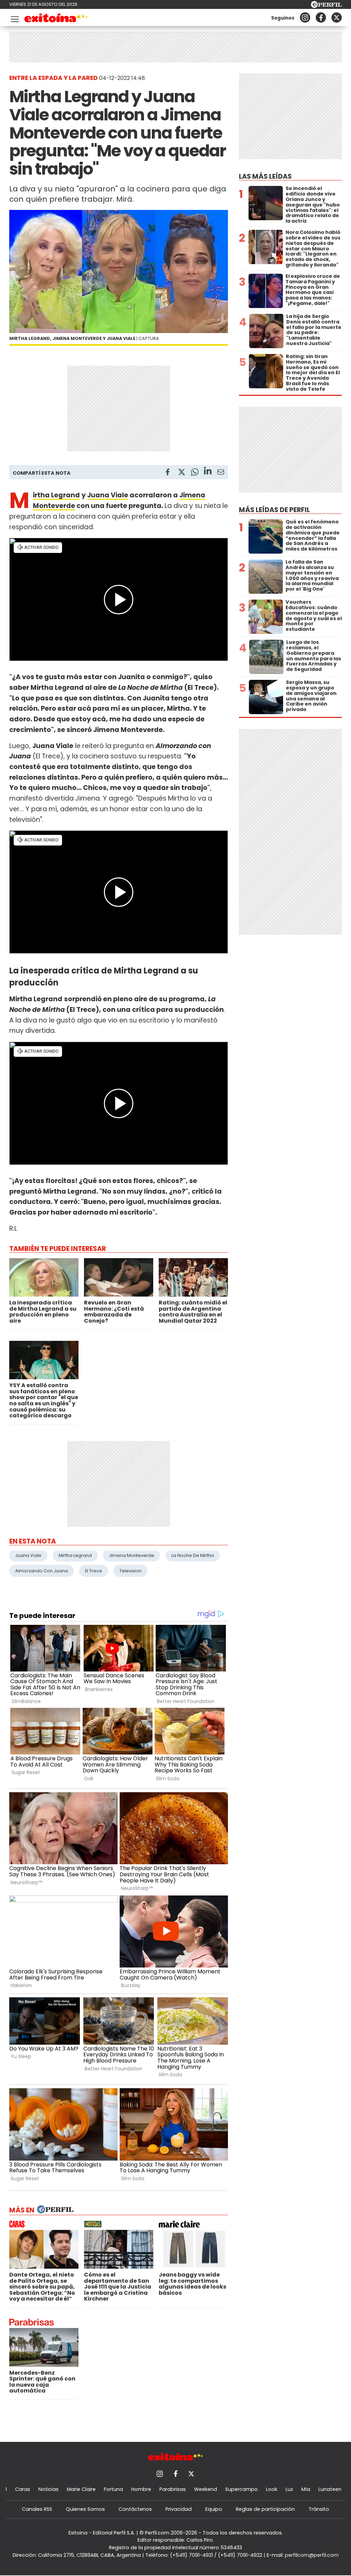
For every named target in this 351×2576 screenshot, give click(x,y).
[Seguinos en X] (337, 17)
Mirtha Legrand (75, 1555)
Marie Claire (81, 2489)
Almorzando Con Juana (41, 1571)
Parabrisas (173, 2489)
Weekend (205, 2489)
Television (130, 1571)
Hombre (141, 2489)
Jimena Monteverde (132, 1555)
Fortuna (113, 2489)
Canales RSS (37, 2509)
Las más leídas (265, 176)
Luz (289, 2489)
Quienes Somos (85, 2509)
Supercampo (241, 2489)
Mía (306, 2489)
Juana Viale (108, 495)
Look (272, 2489)
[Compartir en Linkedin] (208, 472)
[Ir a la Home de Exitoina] (56, 19)
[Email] (221, 473)
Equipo (214, 2509)
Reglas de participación (265, 2509)
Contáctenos (135, 2509)
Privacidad (179, 2509)
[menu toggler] (14, 18)
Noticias (49, 2489)
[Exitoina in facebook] (321, 17)
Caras (23, 2489)
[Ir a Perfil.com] (326, 6)
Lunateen (330, 2489)
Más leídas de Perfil (274, 510)
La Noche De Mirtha (193, 1555)
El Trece (94, 1571)
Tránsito (319, 2509)
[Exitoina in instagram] (305, 17)
